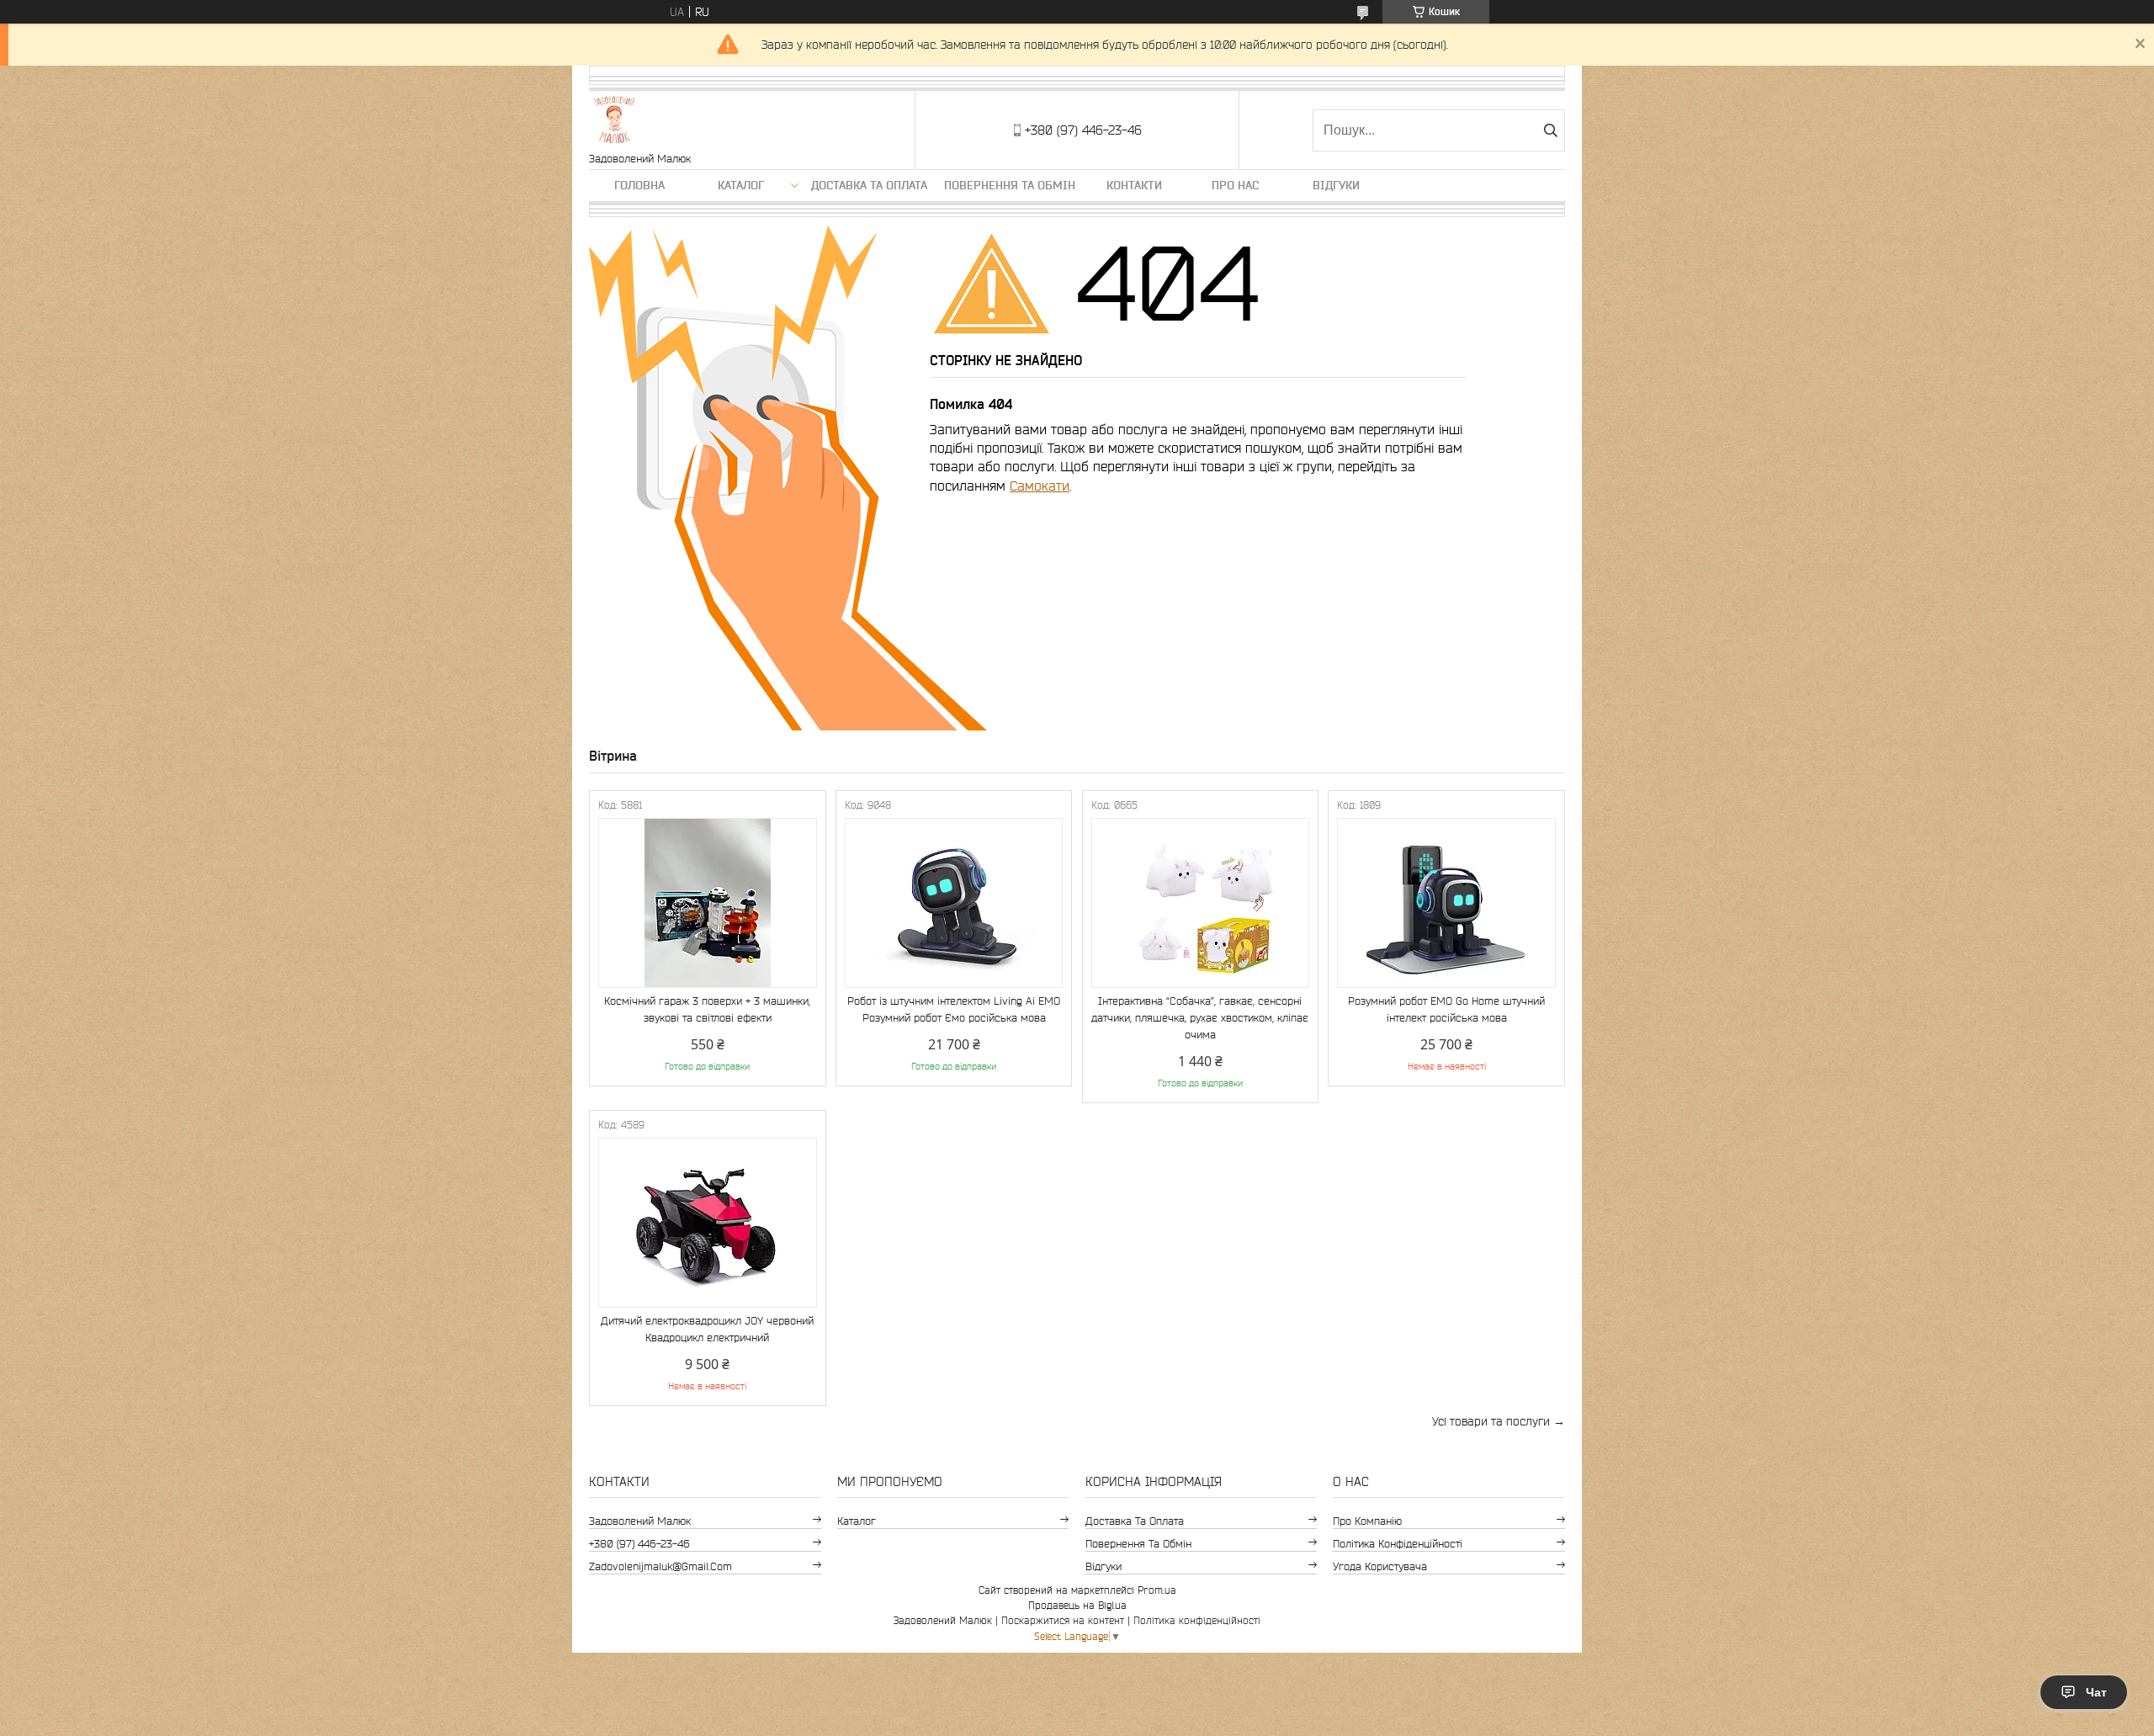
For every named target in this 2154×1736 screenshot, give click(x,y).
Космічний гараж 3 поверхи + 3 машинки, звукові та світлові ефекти (707, 1009)
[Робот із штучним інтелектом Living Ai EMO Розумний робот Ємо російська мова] (954, 903)
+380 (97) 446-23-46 (639, 1544)
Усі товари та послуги (1491, 1421)
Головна (639, 185)
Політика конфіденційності (1398, 1544)
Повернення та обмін (1010, 185)
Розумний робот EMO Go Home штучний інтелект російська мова (1446, 1009)
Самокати (1040, 486)
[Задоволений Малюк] (614, 122)
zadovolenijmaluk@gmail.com (661, 1566)
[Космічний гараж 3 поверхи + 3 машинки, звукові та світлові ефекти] (708, 903)
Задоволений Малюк (640, 1521)
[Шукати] (1550, 130)
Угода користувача (1380, 1566)
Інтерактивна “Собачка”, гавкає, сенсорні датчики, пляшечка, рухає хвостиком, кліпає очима (1200, 1018)
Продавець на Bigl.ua (1077, 1605)
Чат (2096, 1692)
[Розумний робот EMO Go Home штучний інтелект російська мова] (1446, 903)
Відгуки (1336, 185)
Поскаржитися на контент (1063, 1620)
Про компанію (1367, 1521)
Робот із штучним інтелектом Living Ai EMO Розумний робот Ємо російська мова (954, 1009)
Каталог (741, 185)
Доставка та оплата (869, 185)
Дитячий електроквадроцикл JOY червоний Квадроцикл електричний (707, 1329)
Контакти (1134, 185)
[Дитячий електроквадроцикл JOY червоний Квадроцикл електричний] (708, 1223)
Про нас (1235, 185)
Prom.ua (1157, 1590)
